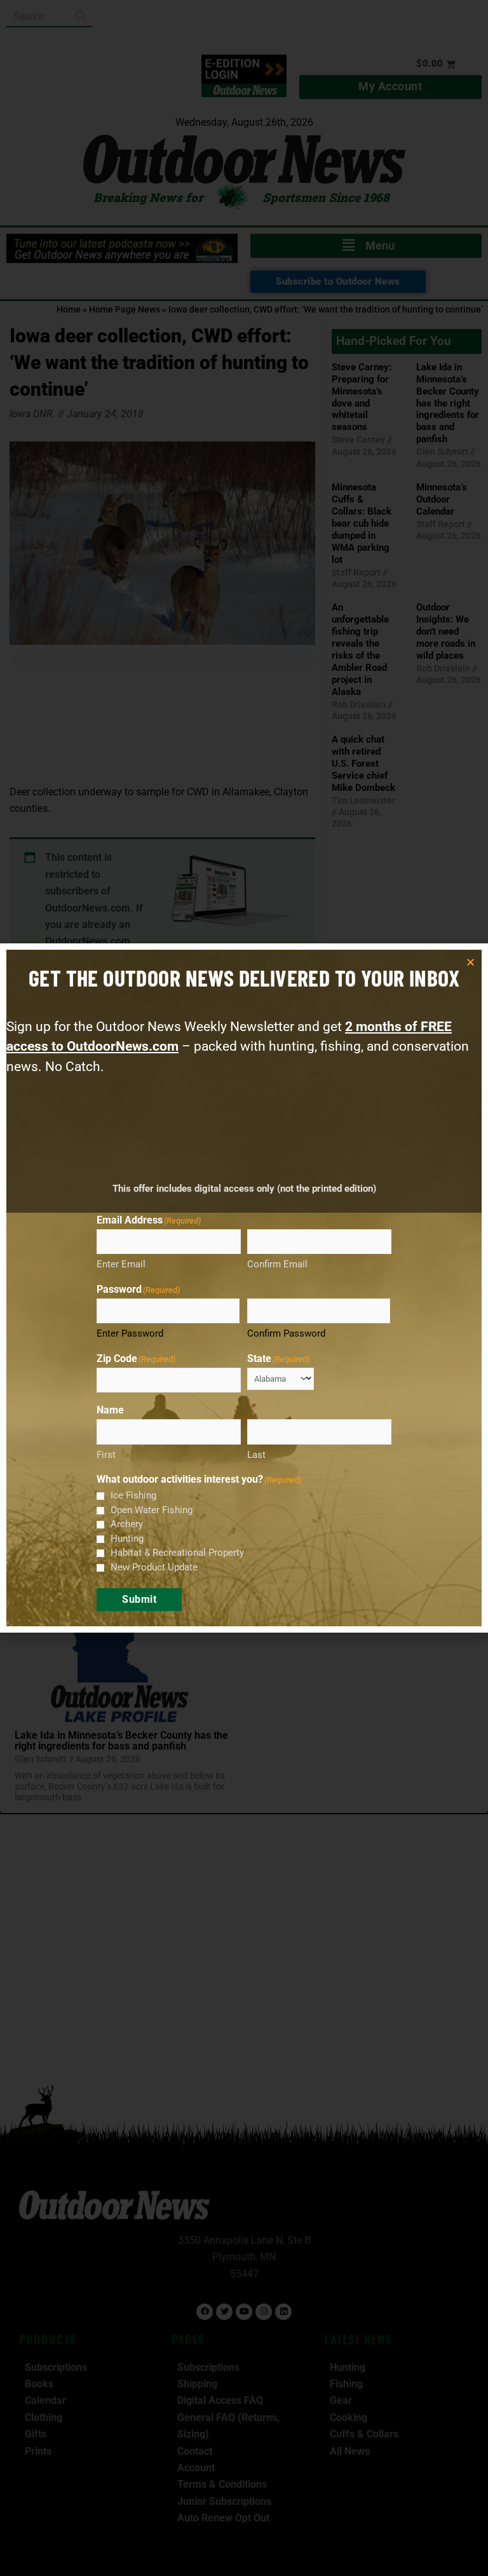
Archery (127, 1524)
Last (256, 1455)
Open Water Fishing (152, 1510)
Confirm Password (286, 1333)
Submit (139, 1599)
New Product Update (154, 1567)
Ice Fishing (133, 1495)
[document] (244, 1288)
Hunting (127, 1539)
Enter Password (130, 1333)
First (106, 1455)
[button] (471, 962)
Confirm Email (277, 1264)
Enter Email (121, 1264)
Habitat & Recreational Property (177, 1553)
